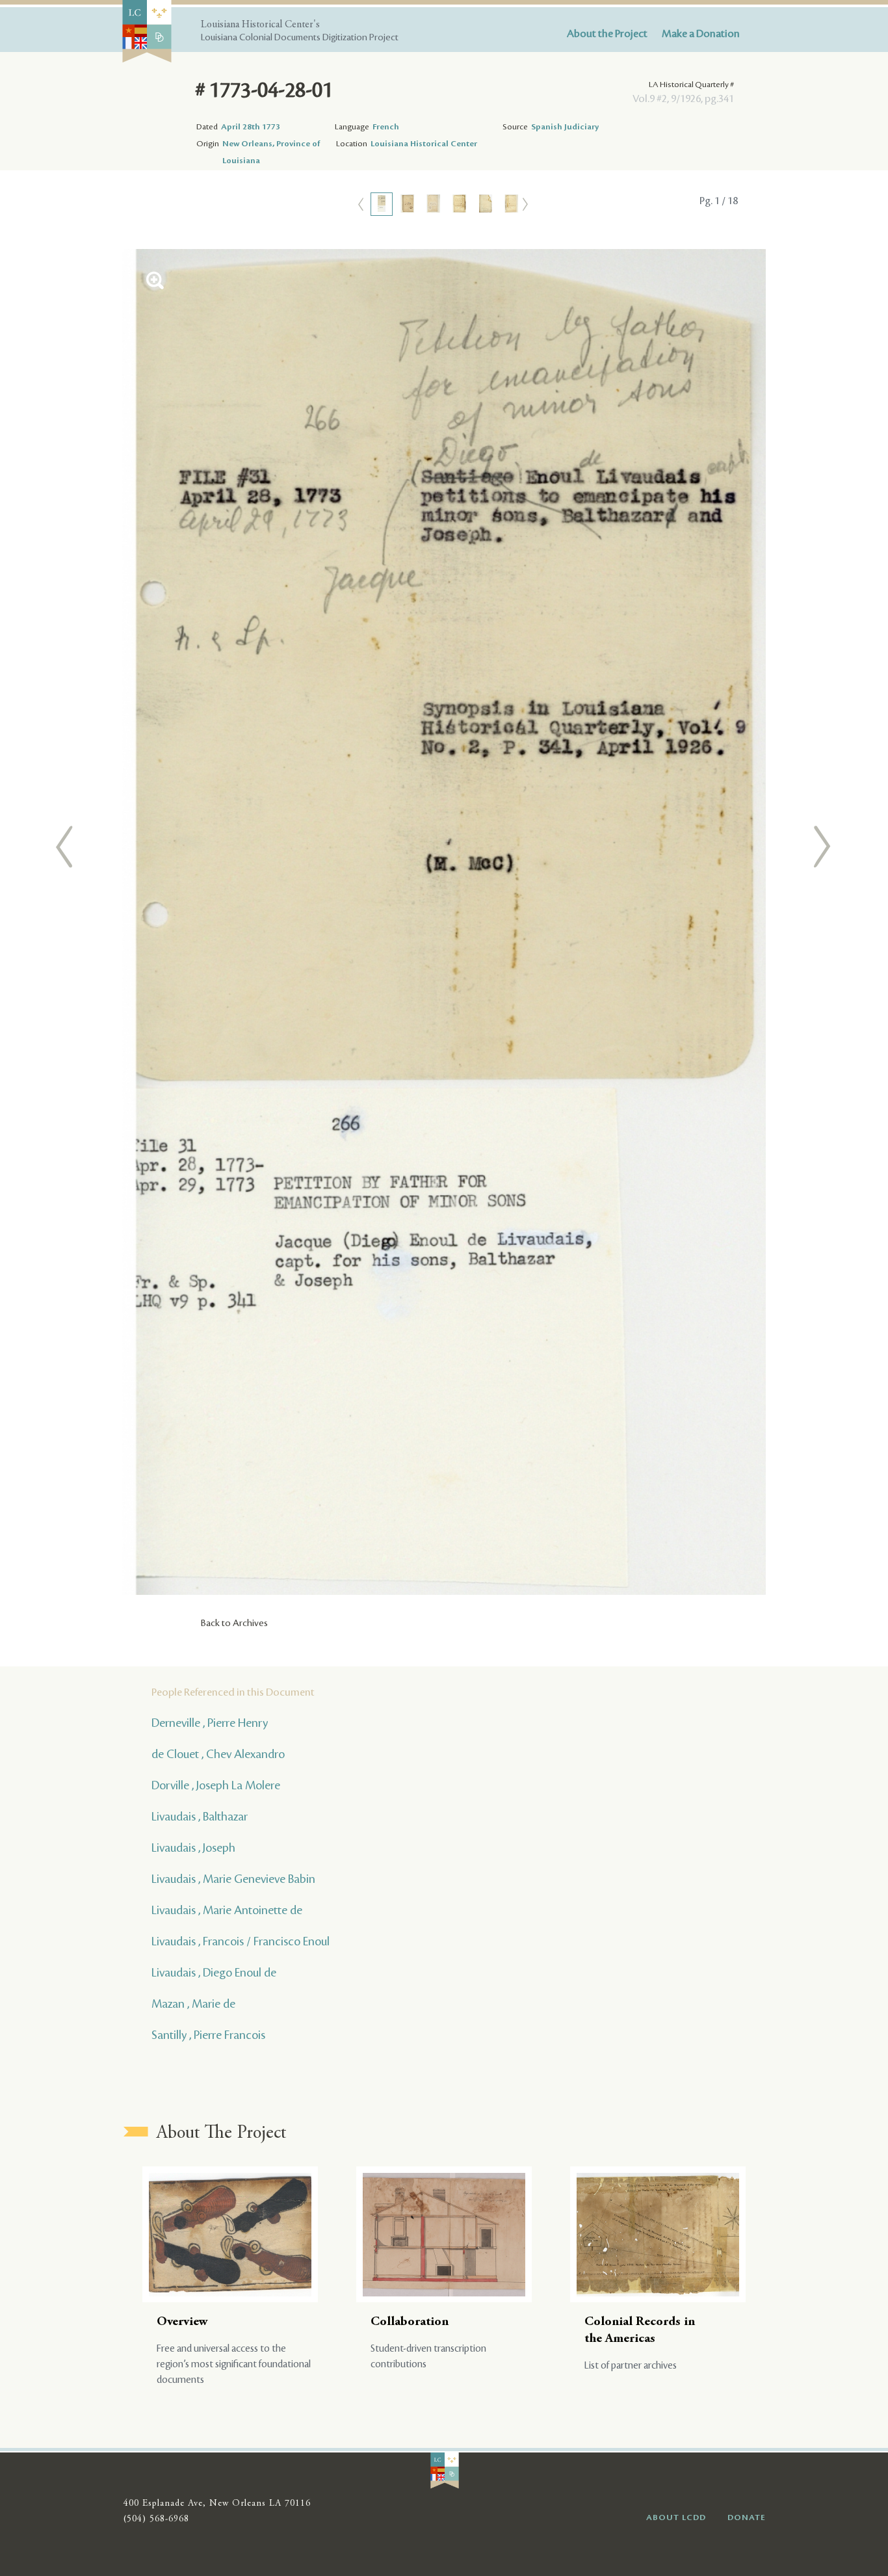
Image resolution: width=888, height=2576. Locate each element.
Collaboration (410, 2322)
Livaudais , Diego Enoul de (214, 1973)
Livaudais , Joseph (193, 1848)
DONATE (747, 2517)
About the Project (607, 34)
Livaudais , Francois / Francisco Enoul (241, 1941)
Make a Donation (701, 34)
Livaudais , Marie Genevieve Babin (233, 1879)
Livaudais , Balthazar (200, 1817)
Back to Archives (234, 1623)
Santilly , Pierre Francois (208, 2035)
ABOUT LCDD (676, 2517)
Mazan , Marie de (193, 2004)
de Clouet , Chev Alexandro (218, 1754)
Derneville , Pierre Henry (210, 1723)
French (386, 127)
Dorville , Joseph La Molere (216, 1785)
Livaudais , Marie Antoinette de (227, 1910)
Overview (182, 2322)
